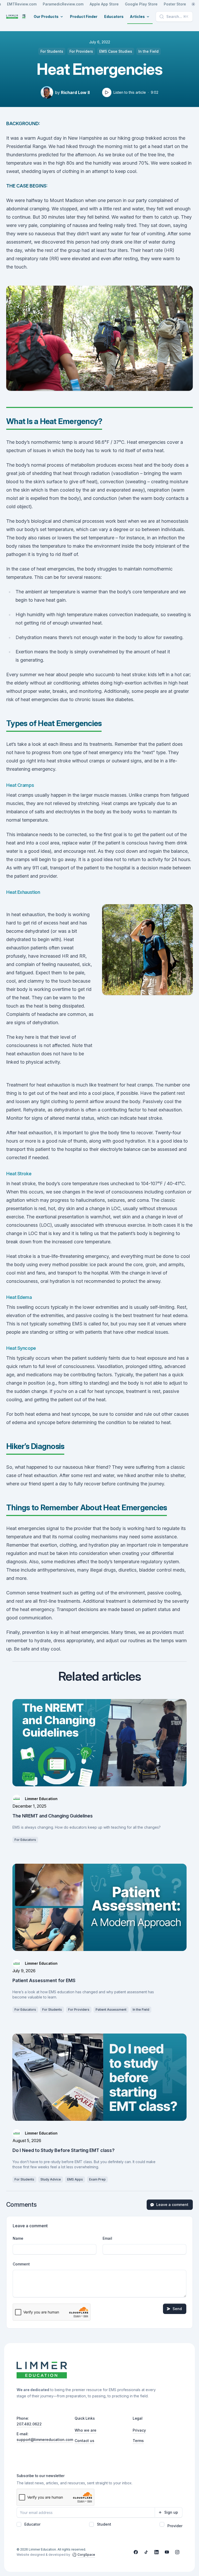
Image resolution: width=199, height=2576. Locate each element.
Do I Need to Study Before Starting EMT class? (63, 2150)
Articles (137, 17)
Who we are (86, 2430)
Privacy (139, 2430)
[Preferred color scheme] (193, 4)
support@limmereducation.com (45, 2440)
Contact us (84, 2441)
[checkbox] (19, 2524)
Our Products (46, 17)
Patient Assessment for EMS (44, 1980)
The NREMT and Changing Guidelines (53, 1816)
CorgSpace (86, 2555)
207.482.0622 (29, 2424)
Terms (138, 2441)
